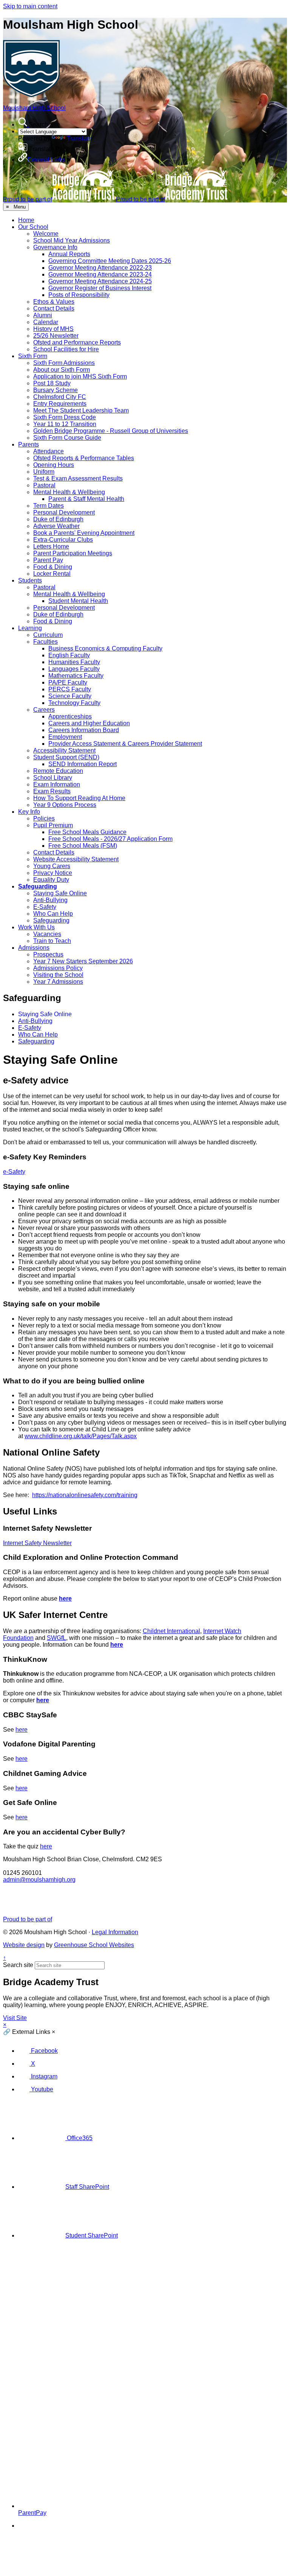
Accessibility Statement (64, 750)
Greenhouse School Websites (94, 1945)
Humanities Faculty (74, 662)
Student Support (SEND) (66, 757)
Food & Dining (53, 567)
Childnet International (171, 1631)
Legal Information (115, 1932)
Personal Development (64, 512)
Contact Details (54, 308)
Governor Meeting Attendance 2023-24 (100, 274)
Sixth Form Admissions (64, 363)
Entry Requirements (60, 404)
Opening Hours (54, 465)
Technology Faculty (74, 703)
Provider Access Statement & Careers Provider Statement (125, 744)
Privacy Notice (53, 873)
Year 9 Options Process (65, 805)
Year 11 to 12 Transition (65, 424)
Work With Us (36, 927)
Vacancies (47, 934)
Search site (18, 1965)
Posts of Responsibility (79, 295)
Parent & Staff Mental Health (86, 499)
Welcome (46, 234)
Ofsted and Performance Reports (77, 342)
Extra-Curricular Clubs (63, 540)
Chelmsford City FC (60, 397)
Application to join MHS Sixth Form (80, 376)
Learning (30, 628)
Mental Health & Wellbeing (69, 492)
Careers (44, 710)
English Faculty (69, 655)
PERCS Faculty (70, 689)
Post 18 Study (52, 383)
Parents (29, 444)
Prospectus (48, 954)
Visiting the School (58, 975)
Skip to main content (30, 6)
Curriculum (48, 635)
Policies (44, 818)
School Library (53, 778)
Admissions (34, 948)
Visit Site (15, 2018)
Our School (33, 227)
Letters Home (51, 546)
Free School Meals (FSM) (83, 846)
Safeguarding (38, 886)
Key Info (29, 812)
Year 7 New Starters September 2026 (83, 961)
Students (30, 580)
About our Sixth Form (62, 370)
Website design (24, 1945)
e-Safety (14, 1172)
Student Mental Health (78, 601)
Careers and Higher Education (89, 723)
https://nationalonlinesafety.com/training (85, 1495)
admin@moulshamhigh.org (39, 1880)
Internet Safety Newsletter (37, 1543)
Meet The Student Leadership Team (81, 410)
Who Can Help (53, 914)
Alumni (43, 315)
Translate (79, 138)
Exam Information (57, 784)
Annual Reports (69, 254)
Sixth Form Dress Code (65, 417)
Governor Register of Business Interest (100, 288)
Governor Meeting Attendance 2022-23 (100, 268)
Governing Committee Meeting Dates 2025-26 (110, 261)
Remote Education (58, 771)
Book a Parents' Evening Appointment (84, 533)
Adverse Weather (56, 526)
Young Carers (52, 866)
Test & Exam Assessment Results (78, 478)
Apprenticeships (70, 716)
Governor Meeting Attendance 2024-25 (100, 281)
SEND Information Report (83, 764)
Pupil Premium (53, 825)
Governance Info (55, 247)
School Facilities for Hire (66, 349)
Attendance (49, 451)
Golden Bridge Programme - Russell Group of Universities (111, 431)
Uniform (44, 472)
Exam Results (52, 791)
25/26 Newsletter (56, 336)
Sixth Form (33, 356)
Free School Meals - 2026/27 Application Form (110, 839)
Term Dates (49, 506)
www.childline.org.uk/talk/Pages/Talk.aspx (81, 1436)
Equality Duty (51, 880)
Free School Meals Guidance (87, 832)
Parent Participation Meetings (73, 553)
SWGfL (56, 1638)
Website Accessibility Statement (76, 859)
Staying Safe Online (60, 893)
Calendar (46, 322)
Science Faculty (70, 696)
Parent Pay (48, 560)
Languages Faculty (74, 669)
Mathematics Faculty (76, 676)
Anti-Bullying (50, 900)
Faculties (46, 642)
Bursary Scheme (56, 390)
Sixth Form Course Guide (67, 438)
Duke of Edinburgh (58, 519)
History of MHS (53, 329)
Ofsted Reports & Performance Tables (84, 458)
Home (26, 220)
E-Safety (45, 907)
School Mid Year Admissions (72, 240)
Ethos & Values (54, 302)
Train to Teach (52, 941)
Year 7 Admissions (58, 982)
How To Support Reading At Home (79, 798)
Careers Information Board (84, 730)
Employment (65, 737)
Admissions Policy (58, 968)
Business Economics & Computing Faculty (105, 648)
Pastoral (44, 485)
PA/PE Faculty (68, 682)
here (65, 1599)
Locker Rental (52, 574)
